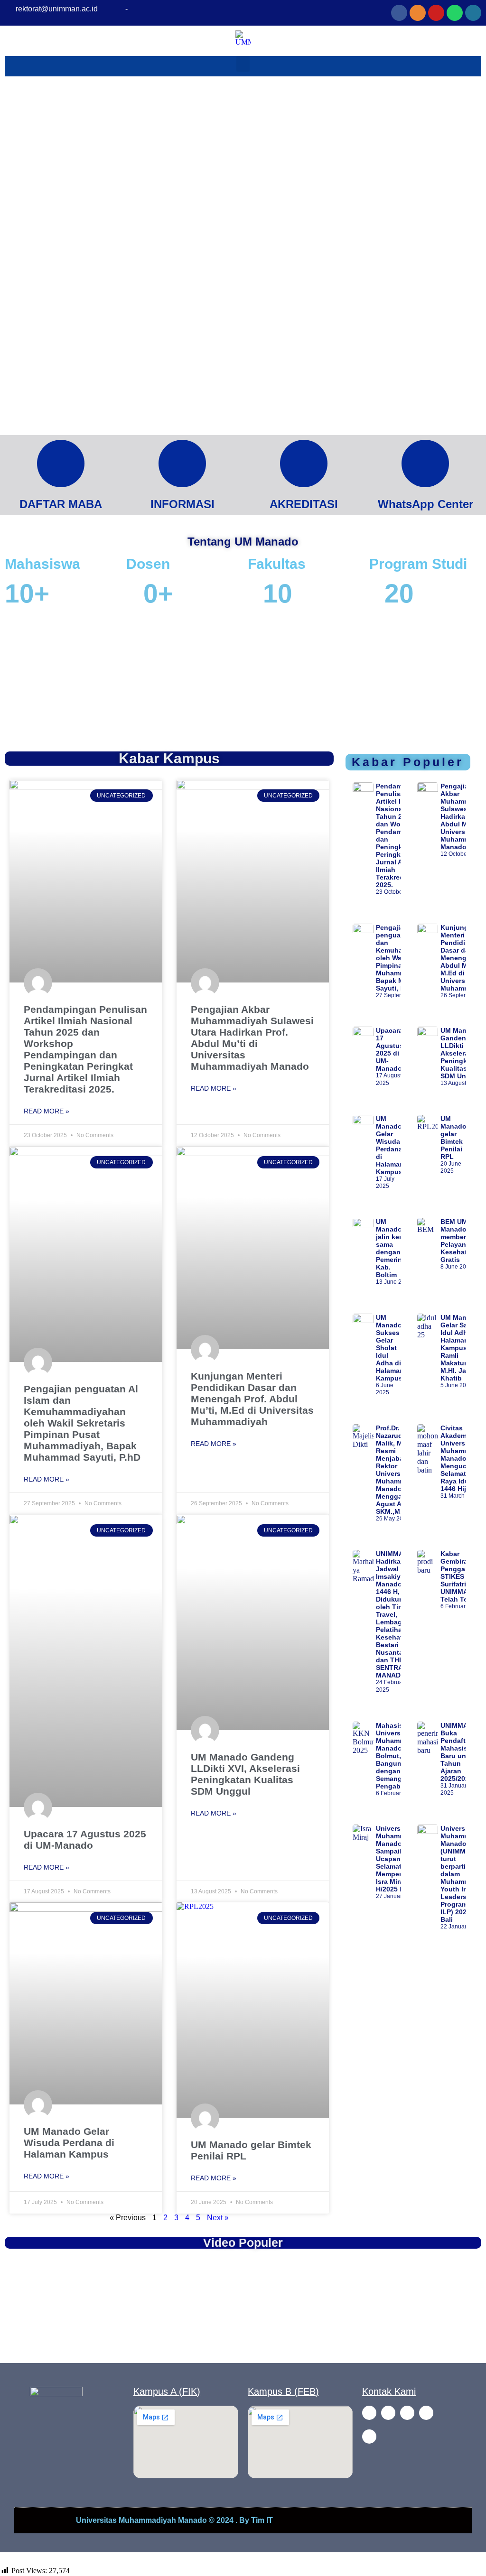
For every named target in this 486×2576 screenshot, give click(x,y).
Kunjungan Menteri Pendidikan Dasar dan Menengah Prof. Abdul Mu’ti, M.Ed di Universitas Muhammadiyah (252, 1399)
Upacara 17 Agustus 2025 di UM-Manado (85, 1839)
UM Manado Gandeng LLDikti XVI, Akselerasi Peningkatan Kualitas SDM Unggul (245, 1774)
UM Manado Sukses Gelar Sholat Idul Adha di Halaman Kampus (390, 1348)
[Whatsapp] (455, 13)
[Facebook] (399, 13)
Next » (218, 2218)
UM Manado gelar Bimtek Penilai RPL (453, 1138)
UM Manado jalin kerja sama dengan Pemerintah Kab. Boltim (394, 1248)
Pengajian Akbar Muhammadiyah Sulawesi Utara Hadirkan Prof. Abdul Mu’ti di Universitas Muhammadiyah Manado (252, 1038)
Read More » (47, 1111)
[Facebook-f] (369, 2413)
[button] (13, 680)
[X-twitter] (369, 2437)
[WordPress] (473, 13)
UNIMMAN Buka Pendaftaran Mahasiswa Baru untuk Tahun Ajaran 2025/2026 (460, 1752)
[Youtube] (436, 13)
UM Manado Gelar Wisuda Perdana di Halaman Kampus (69, 2143)
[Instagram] (418, 13)
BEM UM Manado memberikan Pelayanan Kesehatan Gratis (460, 1241)
